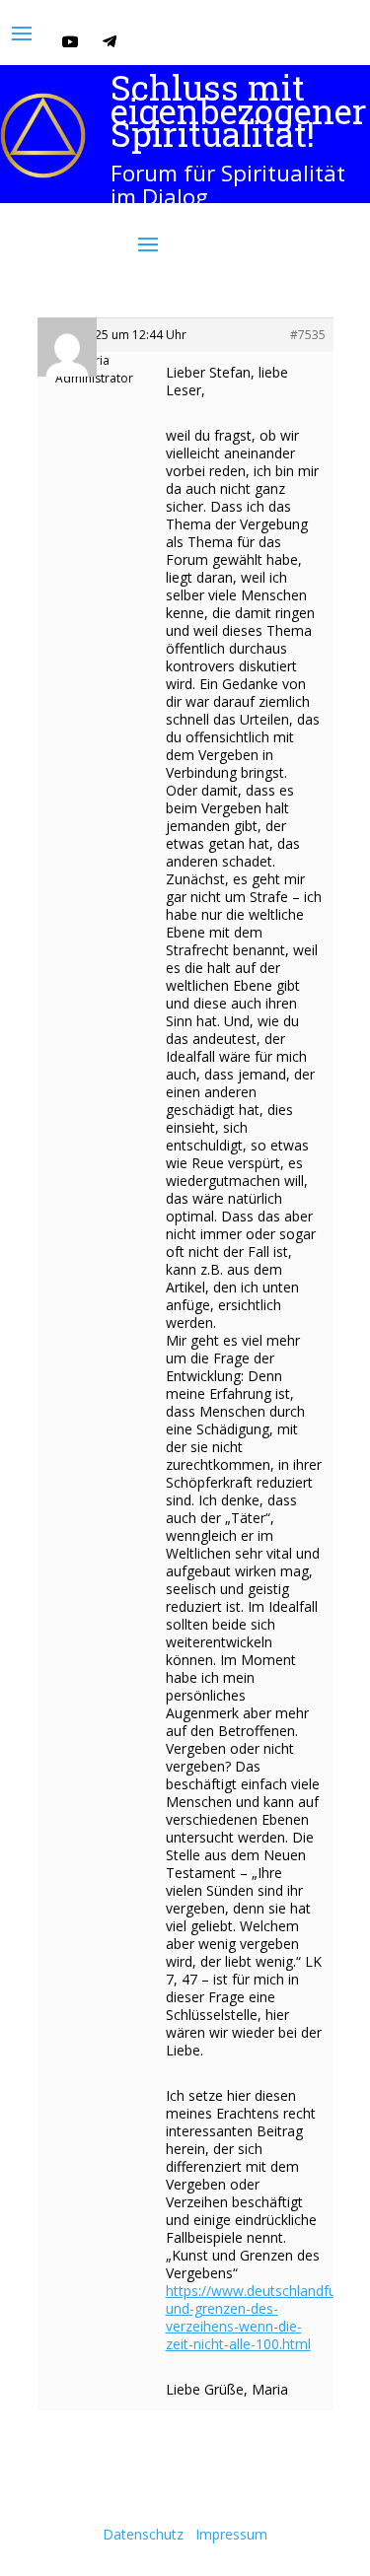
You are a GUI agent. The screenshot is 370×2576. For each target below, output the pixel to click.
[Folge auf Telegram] (110, 41)
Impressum (231, 2534)
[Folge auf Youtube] (70, 41)
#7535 (308, 335)
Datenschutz (143, 2534)
